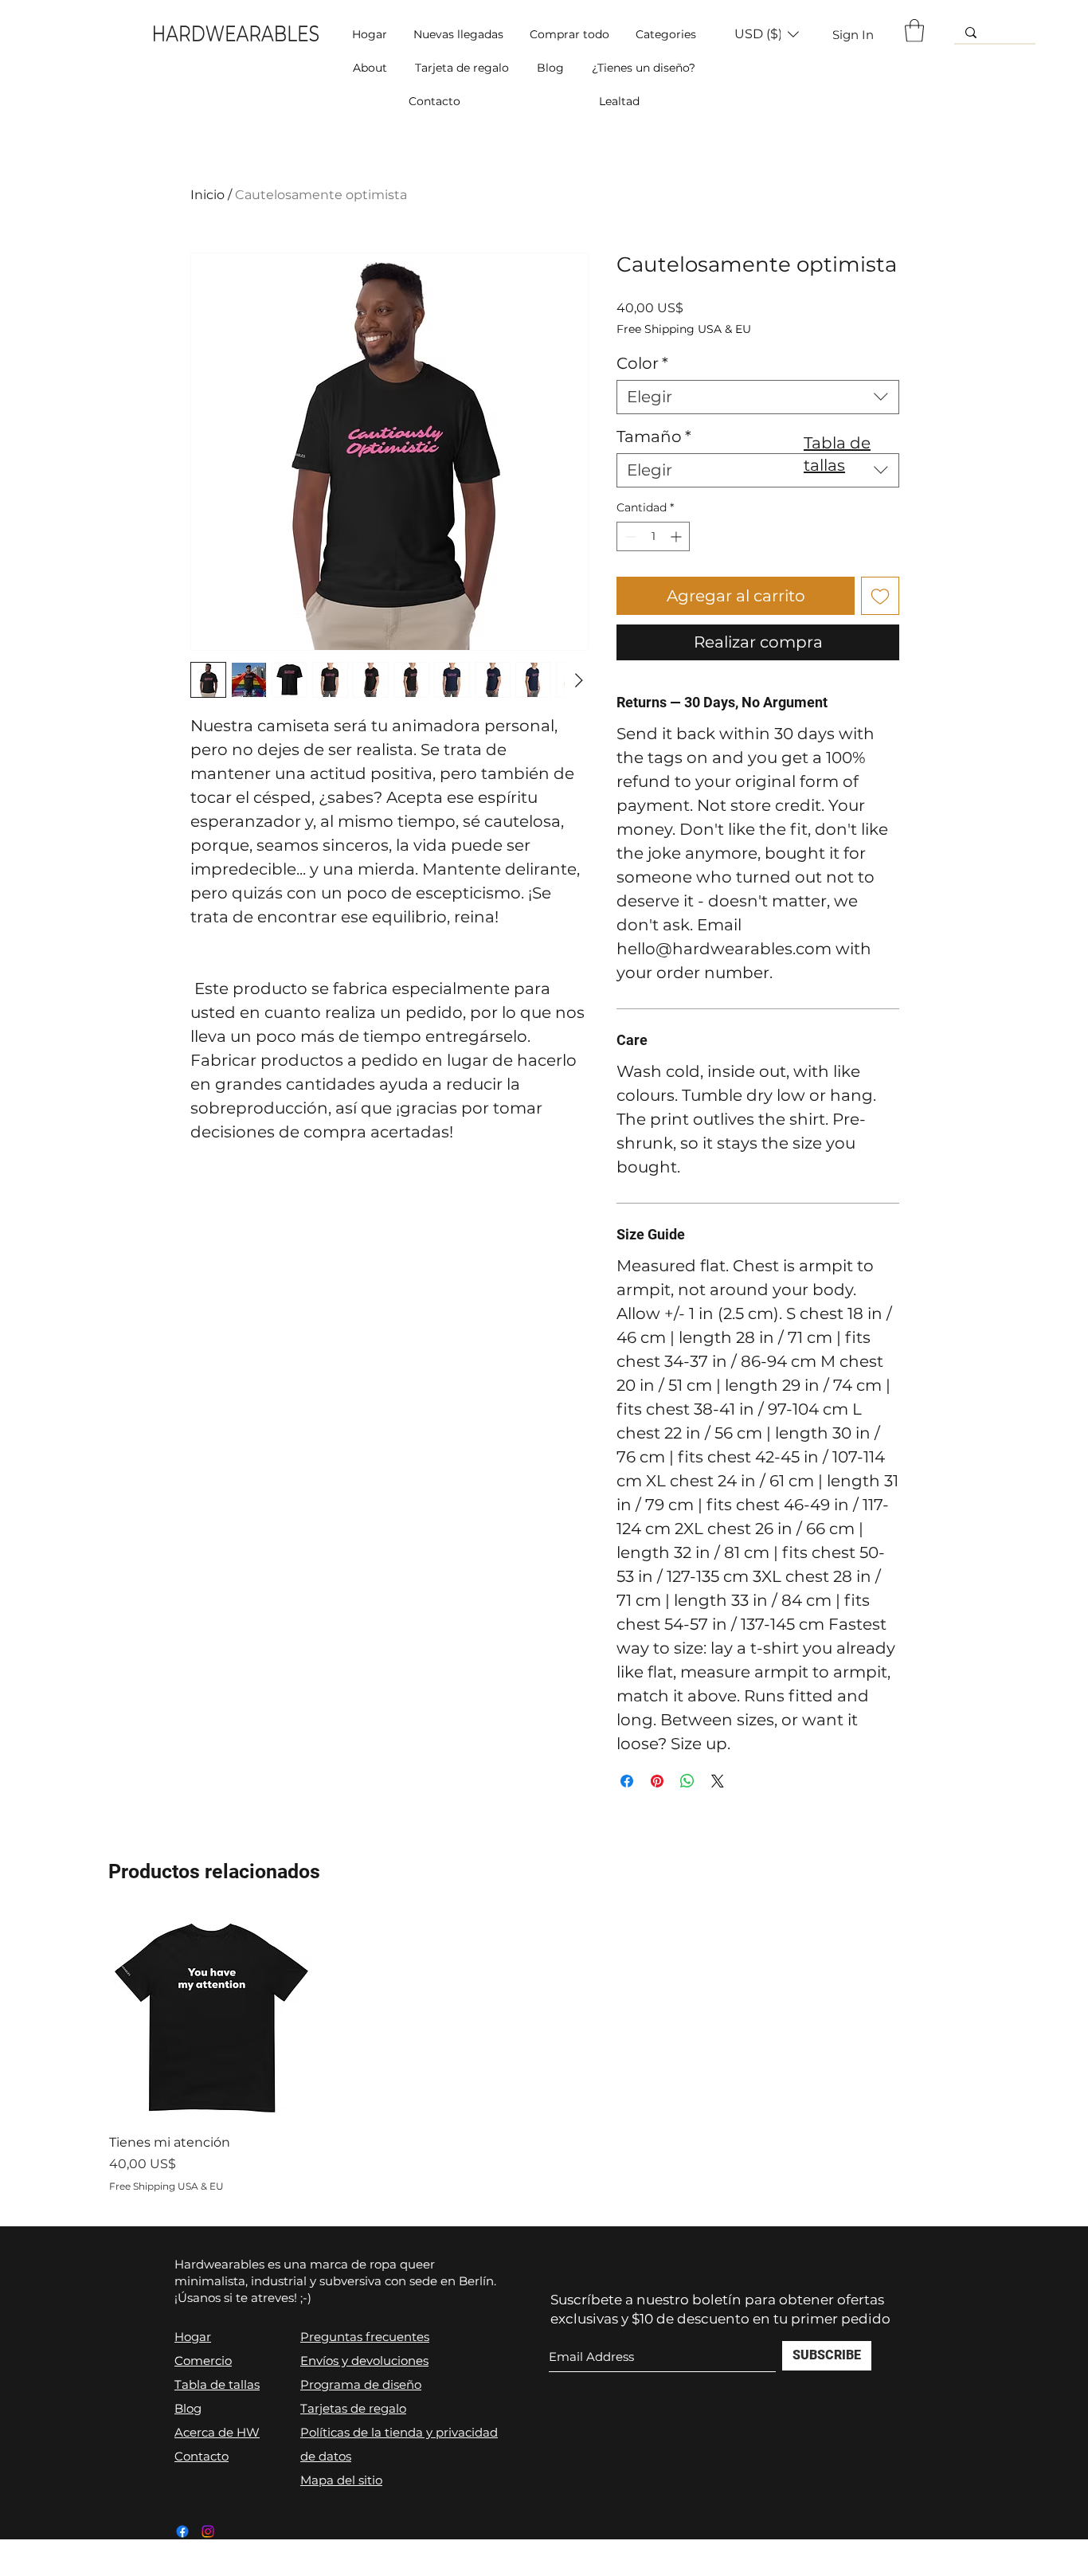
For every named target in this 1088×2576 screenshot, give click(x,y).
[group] (545, 2054)
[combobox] (758, 397)
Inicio (207, 195)
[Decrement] (629, 536)
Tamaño (654, 437)
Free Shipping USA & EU (684, 329)
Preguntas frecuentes (365, 2337)
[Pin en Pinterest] (657, 1781)
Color (642, 363)
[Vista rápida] (212, 2018)
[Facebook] (182, 2531)
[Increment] (677, 536)
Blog (188, 2408)
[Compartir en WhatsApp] (687, 1781)
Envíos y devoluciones (364, 2361)
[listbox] (767, 34)
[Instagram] (208, 2531)
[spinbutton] (653, 536)
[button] (665, 34)
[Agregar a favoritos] (880, 596)
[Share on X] (718, 1781)
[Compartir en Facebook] (627, 1781)
